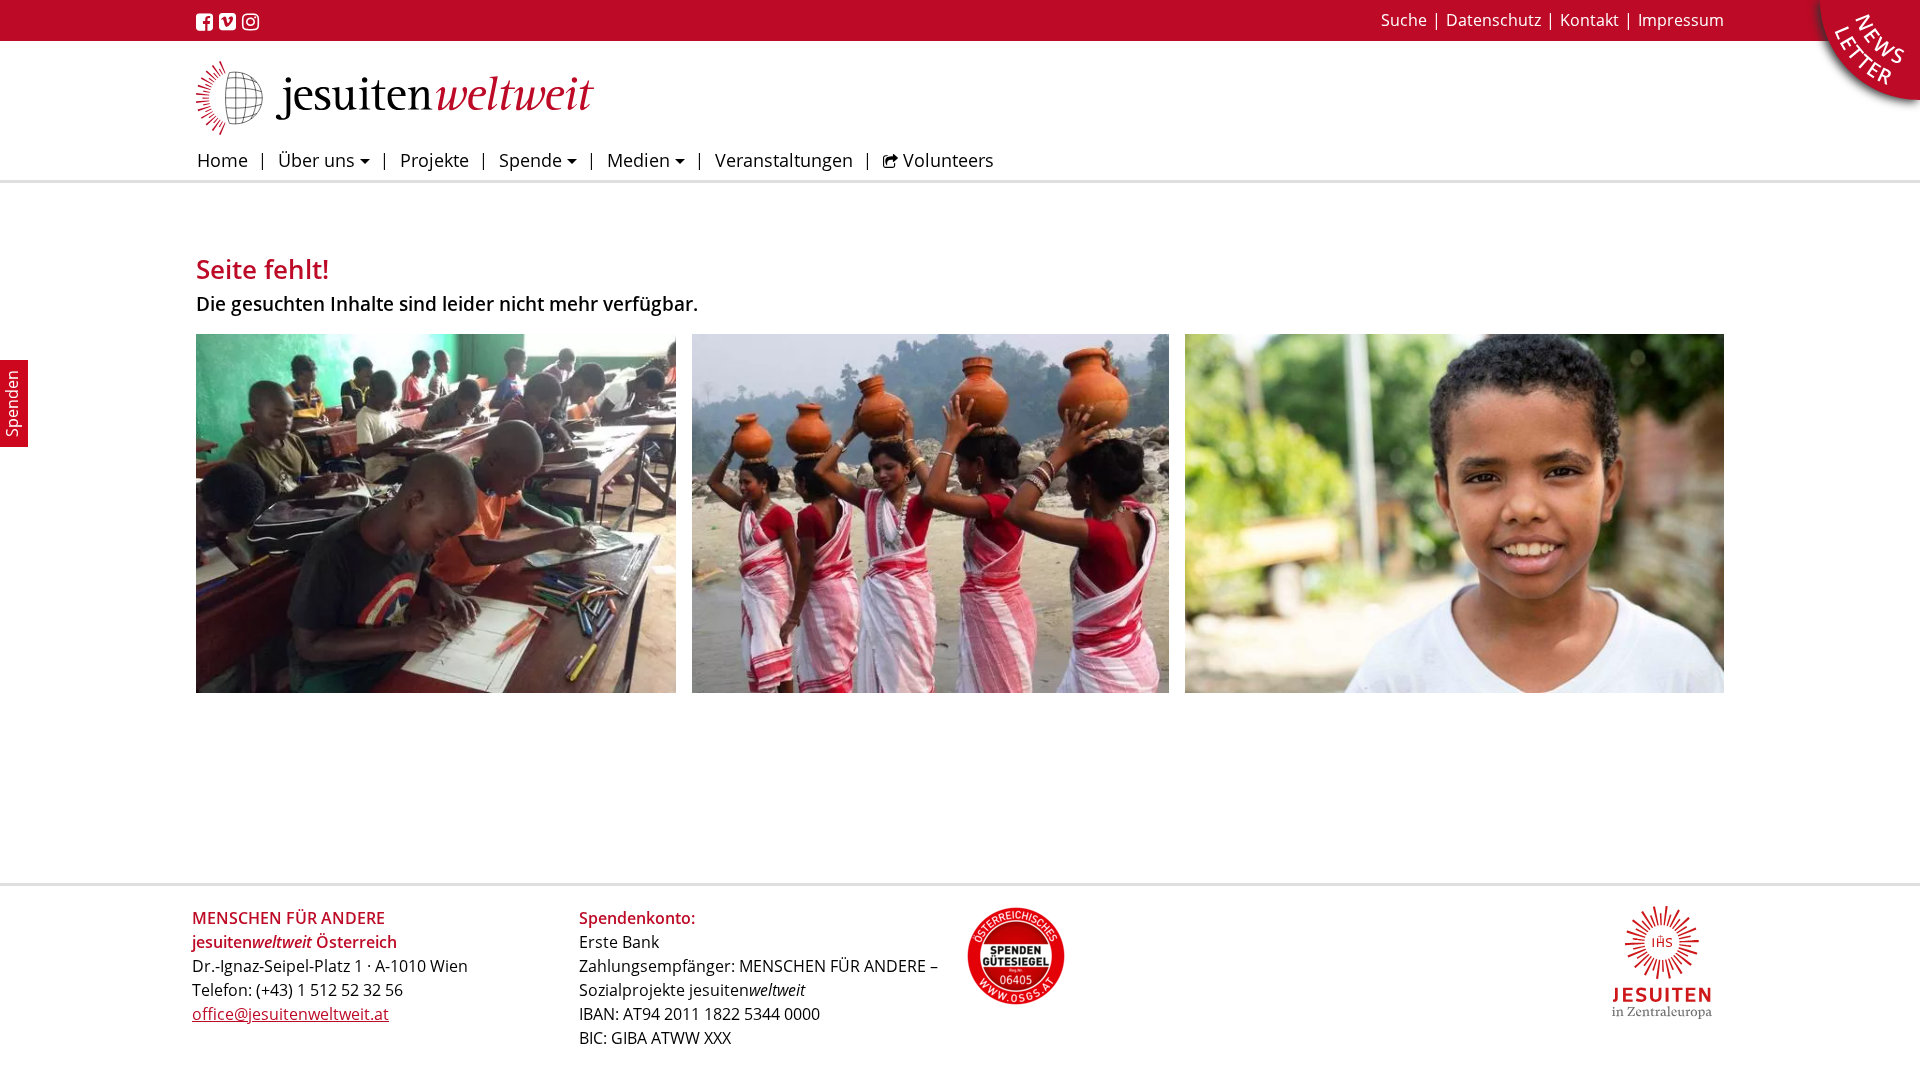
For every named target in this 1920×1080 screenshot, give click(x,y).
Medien (638, 160)
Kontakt (1589, 20)
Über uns (316, 160)
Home (222, 160)
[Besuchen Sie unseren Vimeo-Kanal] (230, 22)
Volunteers (948, 160)
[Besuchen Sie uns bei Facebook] (207, 22)
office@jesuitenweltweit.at (290, 1014)
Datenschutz (1493, 20)
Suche (1404, 20)
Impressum (1681, 20)
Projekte (434, 160)
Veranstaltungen (784, 160)
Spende (530, 160)
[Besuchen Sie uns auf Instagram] (253, 22)
